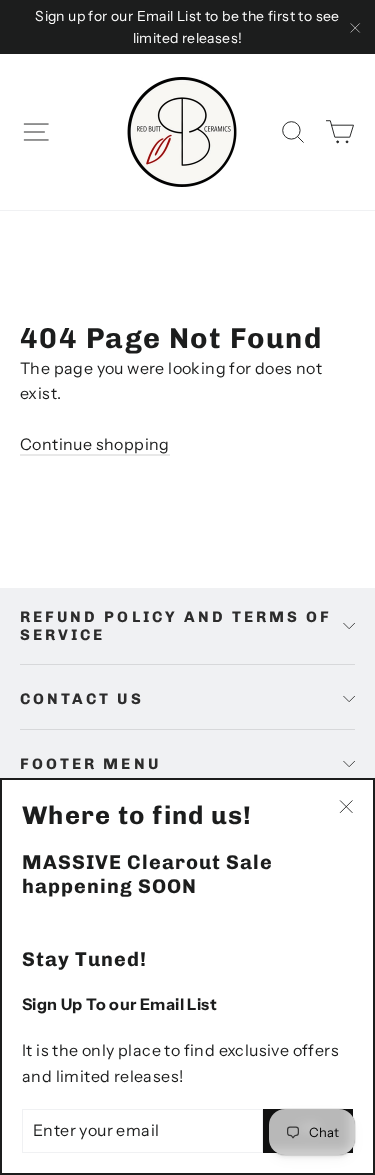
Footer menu (90, 764)
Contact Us (82, 699)
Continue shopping (95, 444)
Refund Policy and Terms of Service (176, 626)
